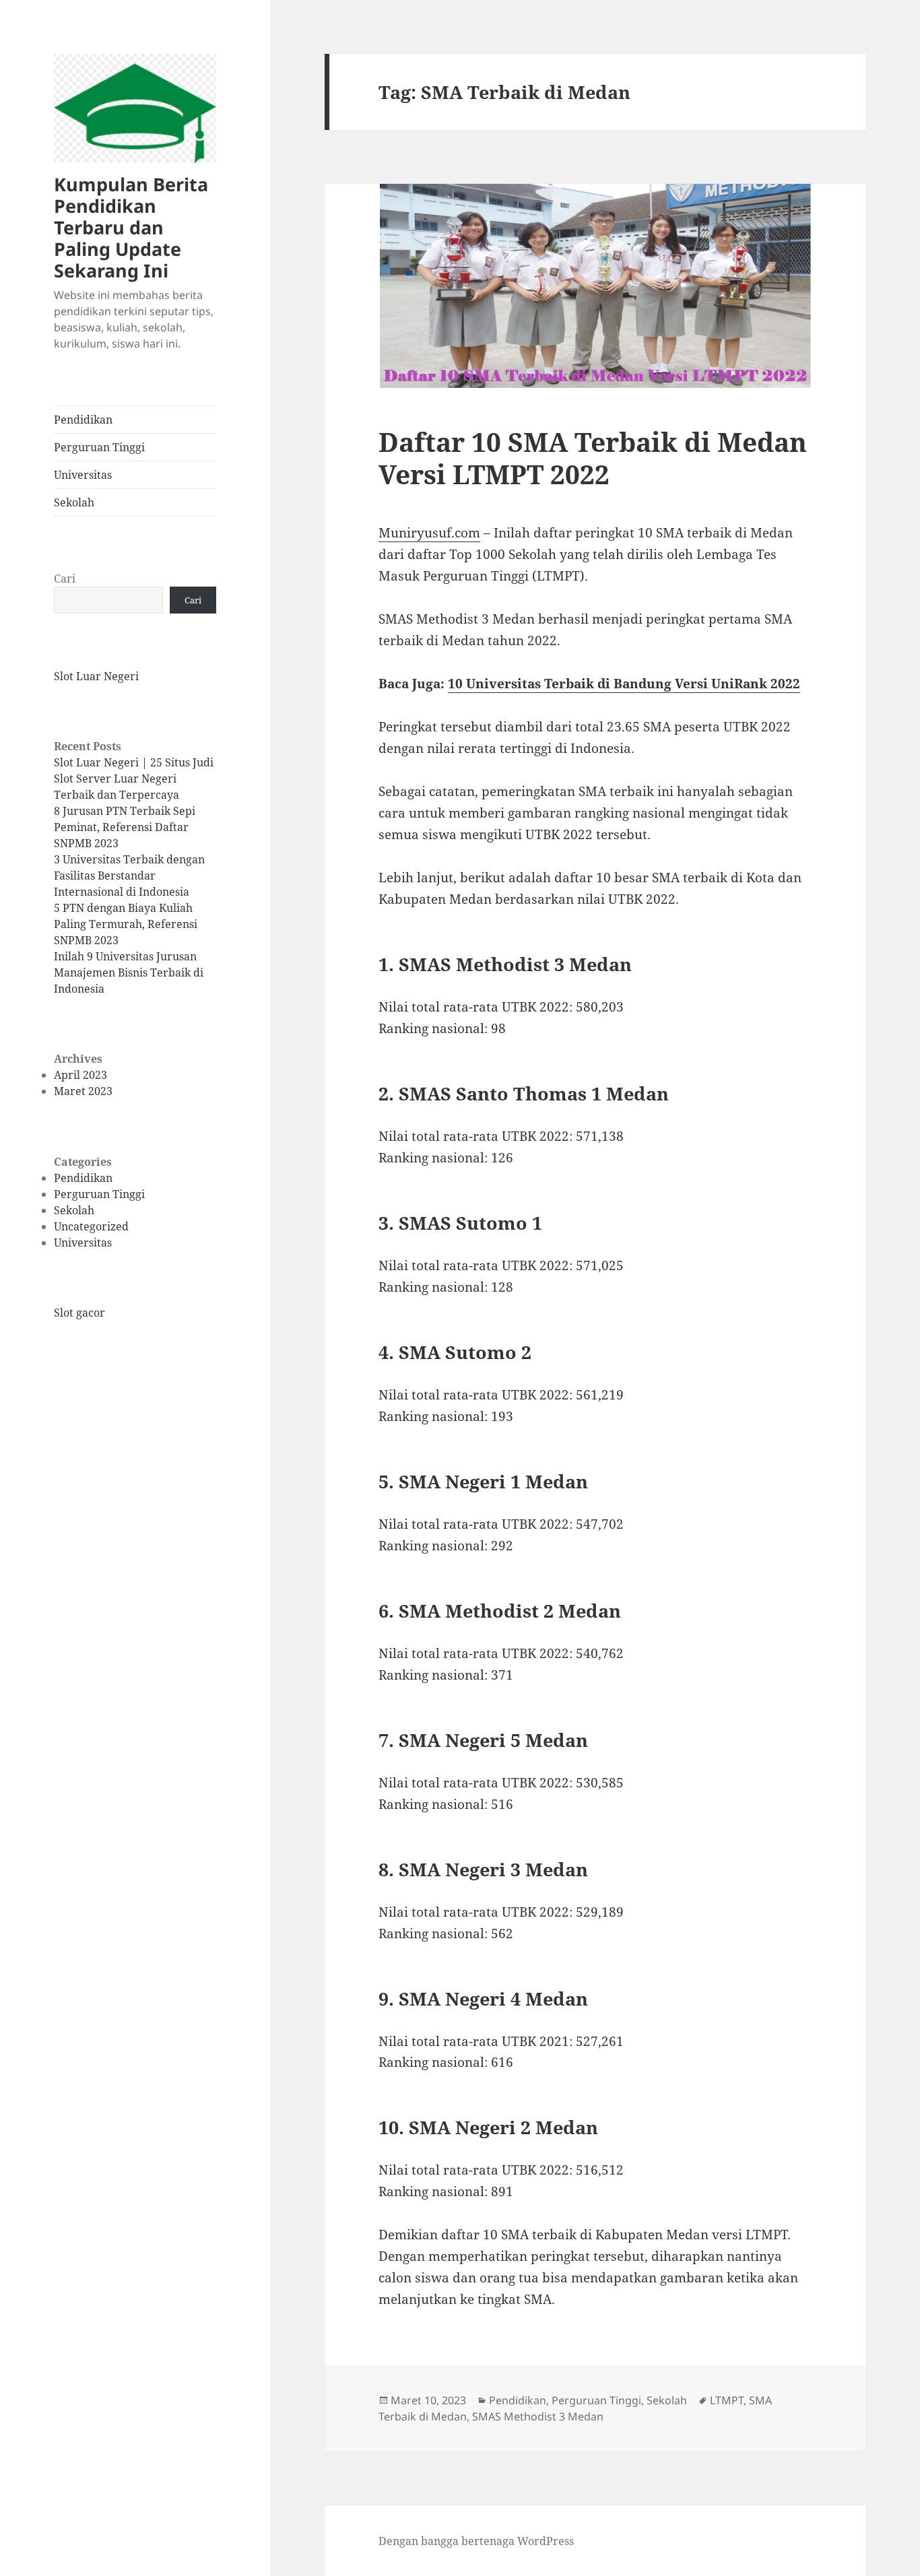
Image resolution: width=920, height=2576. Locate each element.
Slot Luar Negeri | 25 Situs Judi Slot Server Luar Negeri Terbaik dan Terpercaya (134, 779)
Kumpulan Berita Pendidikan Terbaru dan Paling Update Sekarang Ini (131, 227)
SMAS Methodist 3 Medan (538, 2416)
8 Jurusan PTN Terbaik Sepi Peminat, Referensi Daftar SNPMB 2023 (125, 827)
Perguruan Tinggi (99, 447)
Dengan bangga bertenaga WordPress (476, 2541)
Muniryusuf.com (429, 533)
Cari (65, 579)
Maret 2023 (83, 1091)
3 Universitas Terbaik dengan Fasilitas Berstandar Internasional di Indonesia (129, 876)
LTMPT (727, 2400)
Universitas (83, 475)
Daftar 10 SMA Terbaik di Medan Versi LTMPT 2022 (593, 458)
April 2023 (80, 1075)
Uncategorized (91, 1226)
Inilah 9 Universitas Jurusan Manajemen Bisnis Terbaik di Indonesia (129, 972)
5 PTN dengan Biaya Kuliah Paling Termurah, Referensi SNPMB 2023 (126, 924)
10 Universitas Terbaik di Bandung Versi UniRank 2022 (624, 684)
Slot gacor (79, 1313)
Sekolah (74, 502)
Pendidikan (83, 420)
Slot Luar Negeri (96, 676)
